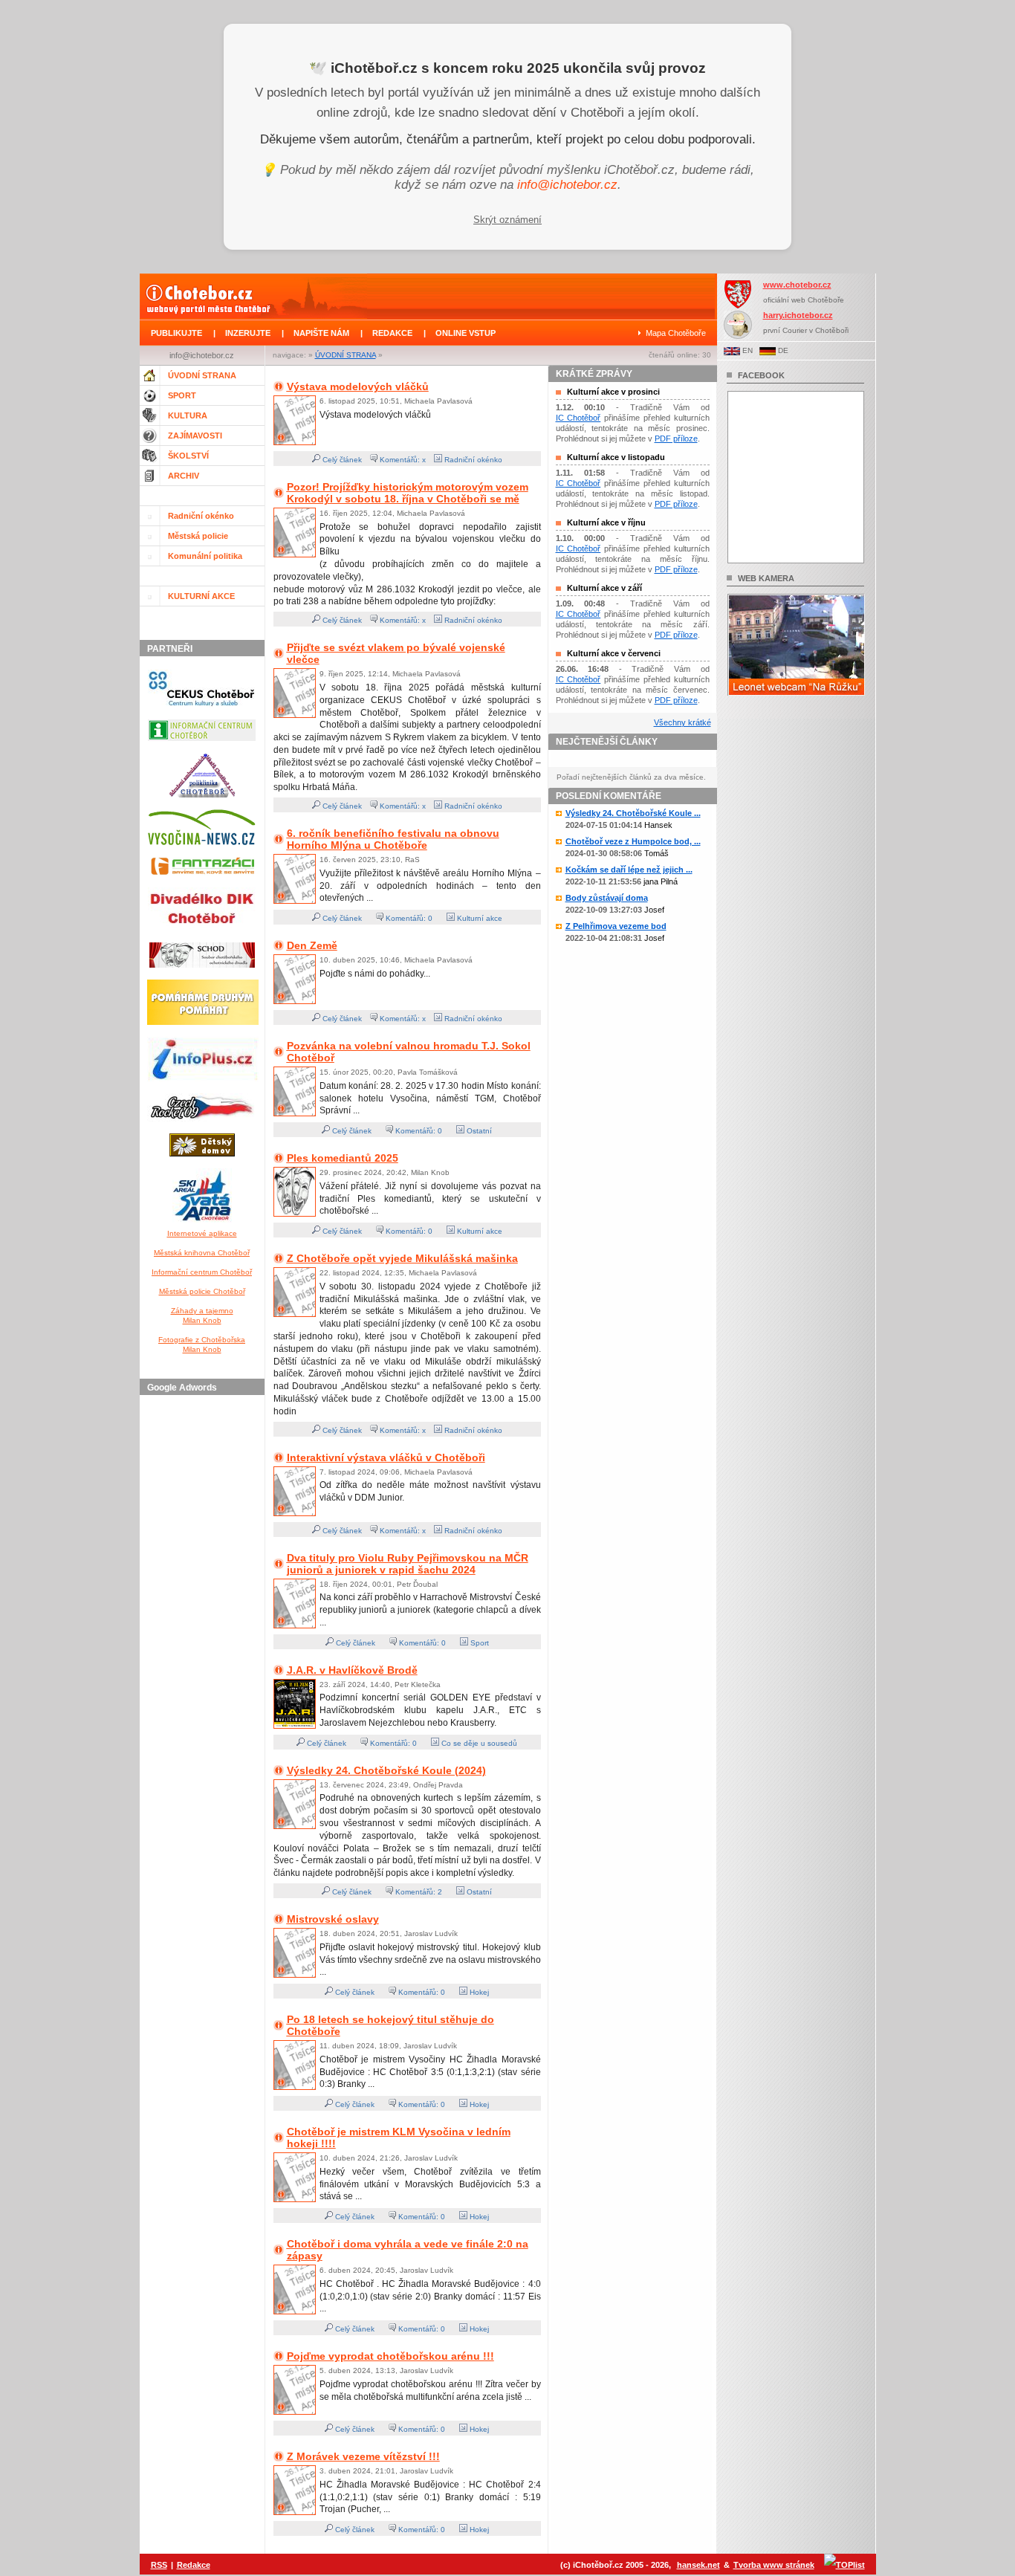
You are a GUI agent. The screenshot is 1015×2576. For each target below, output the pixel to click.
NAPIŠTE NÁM (321, 333)
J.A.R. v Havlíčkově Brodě (352, 1670)
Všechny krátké (682, 722)
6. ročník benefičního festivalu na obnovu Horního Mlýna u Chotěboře (393, 839)
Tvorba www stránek (774, 2565)
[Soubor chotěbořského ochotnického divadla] (202, 971)
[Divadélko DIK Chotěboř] (202, 933)
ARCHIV (184, 476)
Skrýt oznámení (507, 220)
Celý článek (341, 460)
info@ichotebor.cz (567, 185)
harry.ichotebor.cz (798, 315)
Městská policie (198, 536)
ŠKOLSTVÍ (188, 456)
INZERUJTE (248, 333)
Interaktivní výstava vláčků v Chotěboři (386, 1457)
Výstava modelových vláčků (358, 386)
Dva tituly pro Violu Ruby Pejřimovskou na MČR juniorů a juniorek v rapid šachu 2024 (408, 1564)
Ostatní (478, 1131)
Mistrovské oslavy (333, 1919)
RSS (159, 2565)
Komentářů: (406, 918)
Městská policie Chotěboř (202, 1291)
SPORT (182, 395)
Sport (479, 1643)
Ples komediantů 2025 (343, 1158)
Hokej (478, 1992)
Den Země (312, 945)
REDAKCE (392, 333)
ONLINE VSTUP (466, 333)
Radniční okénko (201, 516)
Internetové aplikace (202, 1233)
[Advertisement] (204, 1624)
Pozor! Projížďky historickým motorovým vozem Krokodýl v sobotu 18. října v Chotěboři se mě (408, 493)
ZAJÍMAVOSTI (195, 436)
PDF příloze (676, 438)
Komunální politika (205, 556)
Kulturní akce (479, 918)
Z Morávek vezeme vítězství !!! (363, 2456)
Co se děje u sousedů (478, 1743)
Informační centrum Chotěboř (202, 1272)
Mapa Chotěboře (676, 333)
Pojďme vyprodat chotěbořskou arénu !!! (390, 2356)
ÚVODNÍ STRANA (346, 355)
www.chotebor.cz (797, 285)
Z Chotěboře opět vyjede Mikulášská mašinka (402, 1258)
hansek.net (698, 2565)
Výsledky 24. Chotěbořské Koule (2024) (386, 1770)
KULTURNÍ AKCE (201, 596)
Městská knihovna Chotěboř (202, 1253)
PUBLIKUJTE (176, 333)
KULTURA (188, 415)
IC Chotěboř (578, 418)
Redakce (194, 2565)
